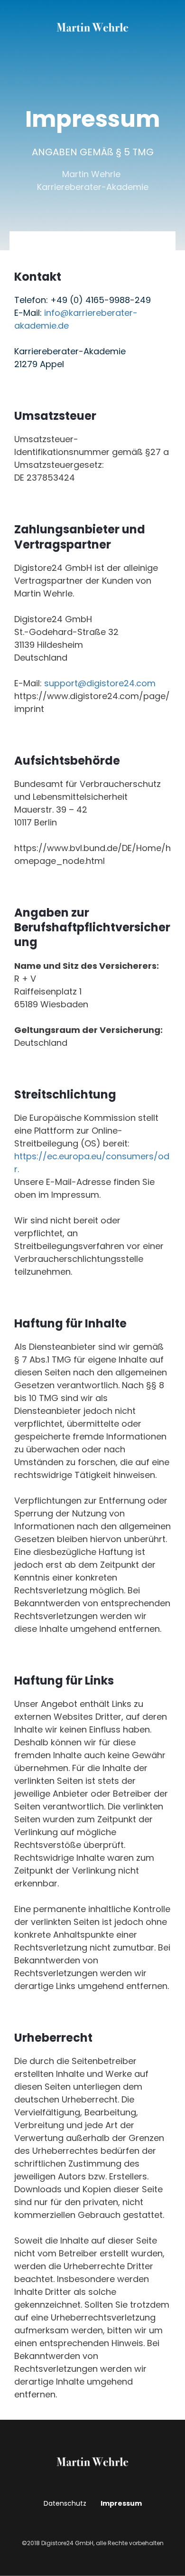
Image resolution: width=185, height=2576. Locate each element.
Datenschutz (65, 2503)
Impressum (121, 2503)
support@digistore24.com (100, 683)
